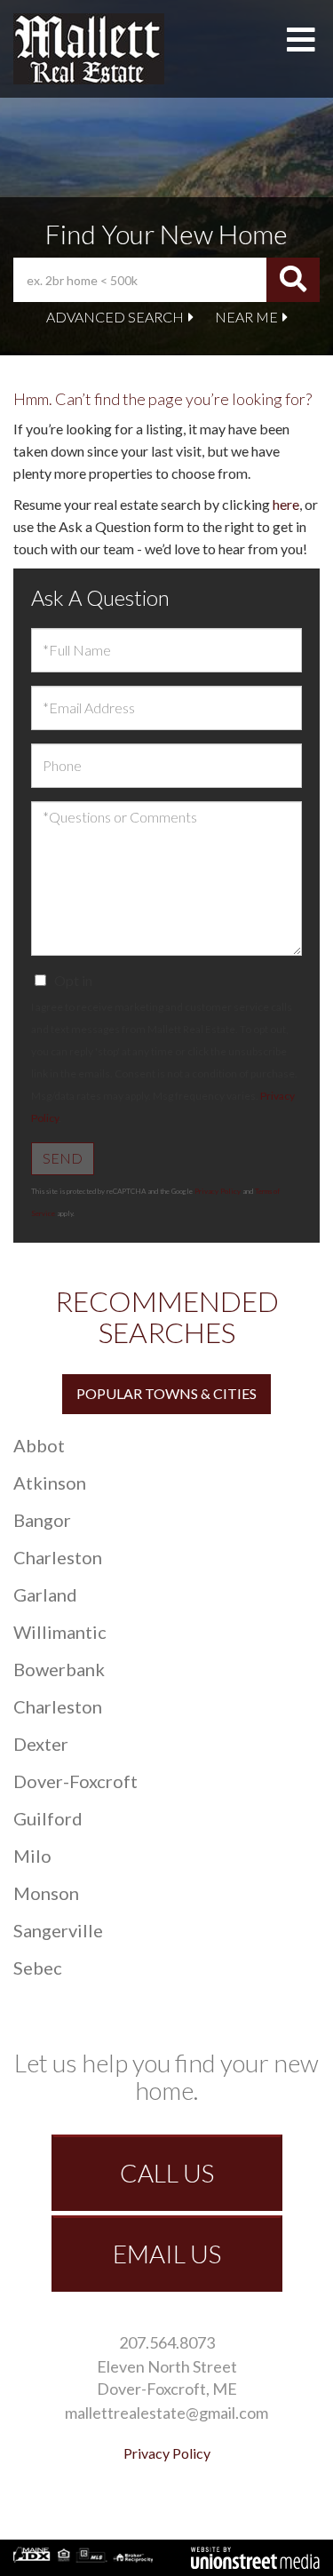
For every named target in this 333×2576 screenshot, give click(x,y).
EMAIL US (167, 2254)
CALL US (167, 2173)
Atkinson (50, 1483)
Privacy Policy (218, 1191)
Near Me (246, 317)
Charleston (58, 1557)
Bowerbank (59, 1669)
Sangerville (58, 1930)
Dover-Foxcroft (75, 1781)
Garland (45, 1594)
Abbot (39, 1445)
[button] (293, 280)
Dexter (41, 1744)
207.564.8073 (167, 2342)
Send (63, 1158)
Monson (46, 1893)
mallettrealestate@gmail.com (166, 2413)
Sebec (38, 1968)
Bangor (42, 1520)
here (286, 504)
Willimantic (60, 1632)
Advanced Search (115, 317)
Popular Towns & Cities (166, 1393)
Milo (32, 1856)
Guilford (48, 1818)
